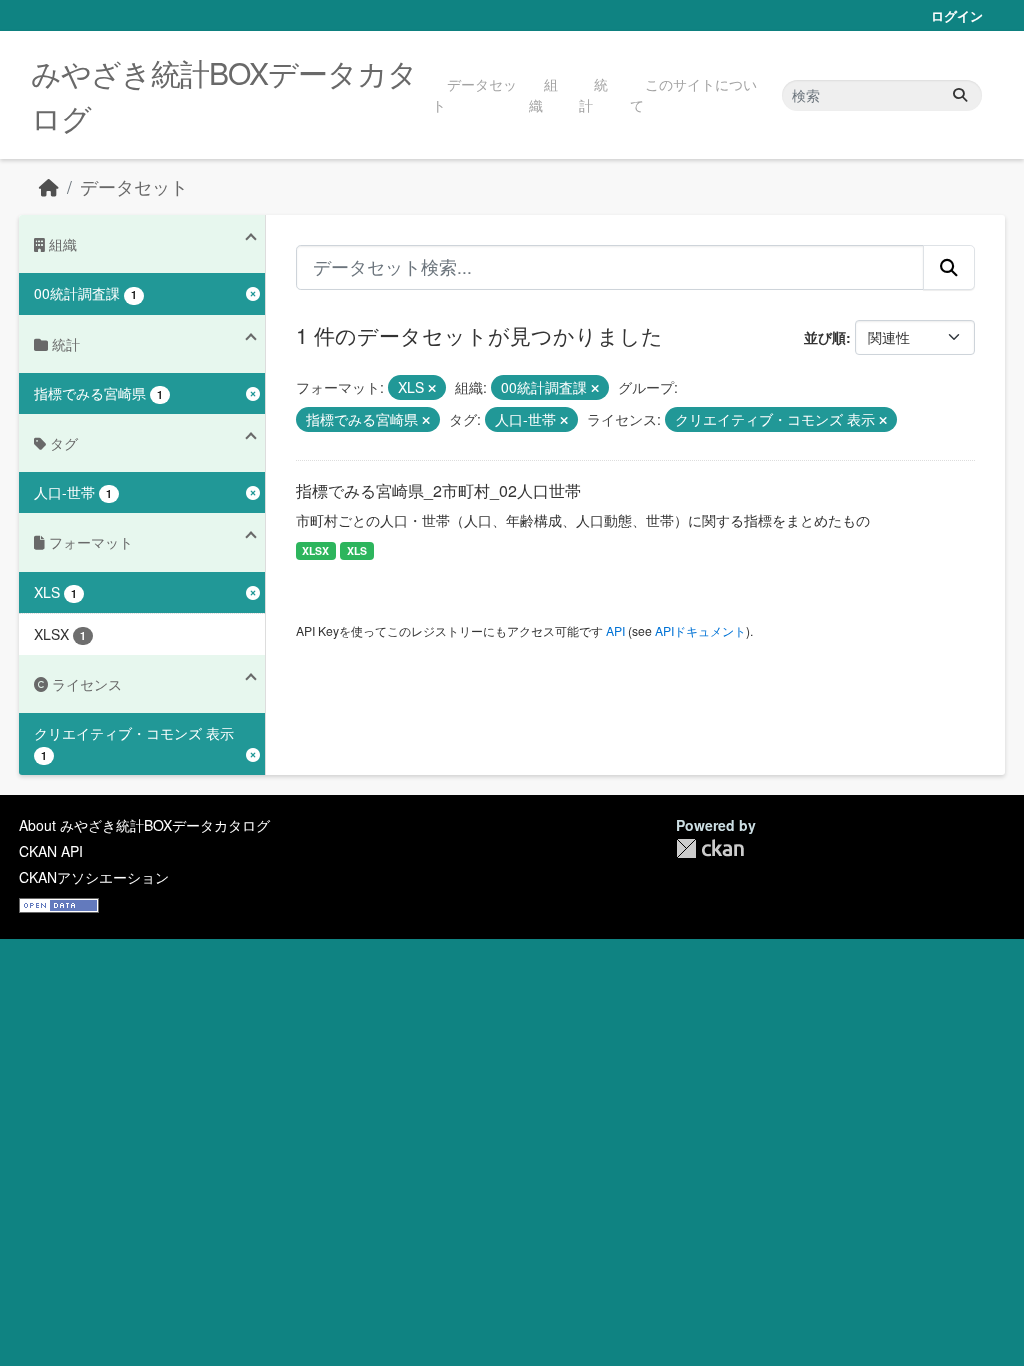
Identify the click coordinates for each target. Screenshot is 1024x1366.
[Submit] (960, 95)
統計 (593, 94)
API (615, 630)
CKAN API (51, 851)
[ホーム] (49, 186)
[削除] (432, 388)
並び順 (825, 337)
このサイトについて (693, 94)
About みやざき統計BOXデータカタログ (144, 825)
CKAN (710, 848)
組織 (543, 94)
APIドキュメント (700, 630)
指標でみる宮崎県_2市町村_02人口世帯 (438, 490)
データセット (474, 94)
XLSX (315, 550)
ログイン (957, 15)
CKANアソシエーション (94, 877)
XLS (357, 550)
